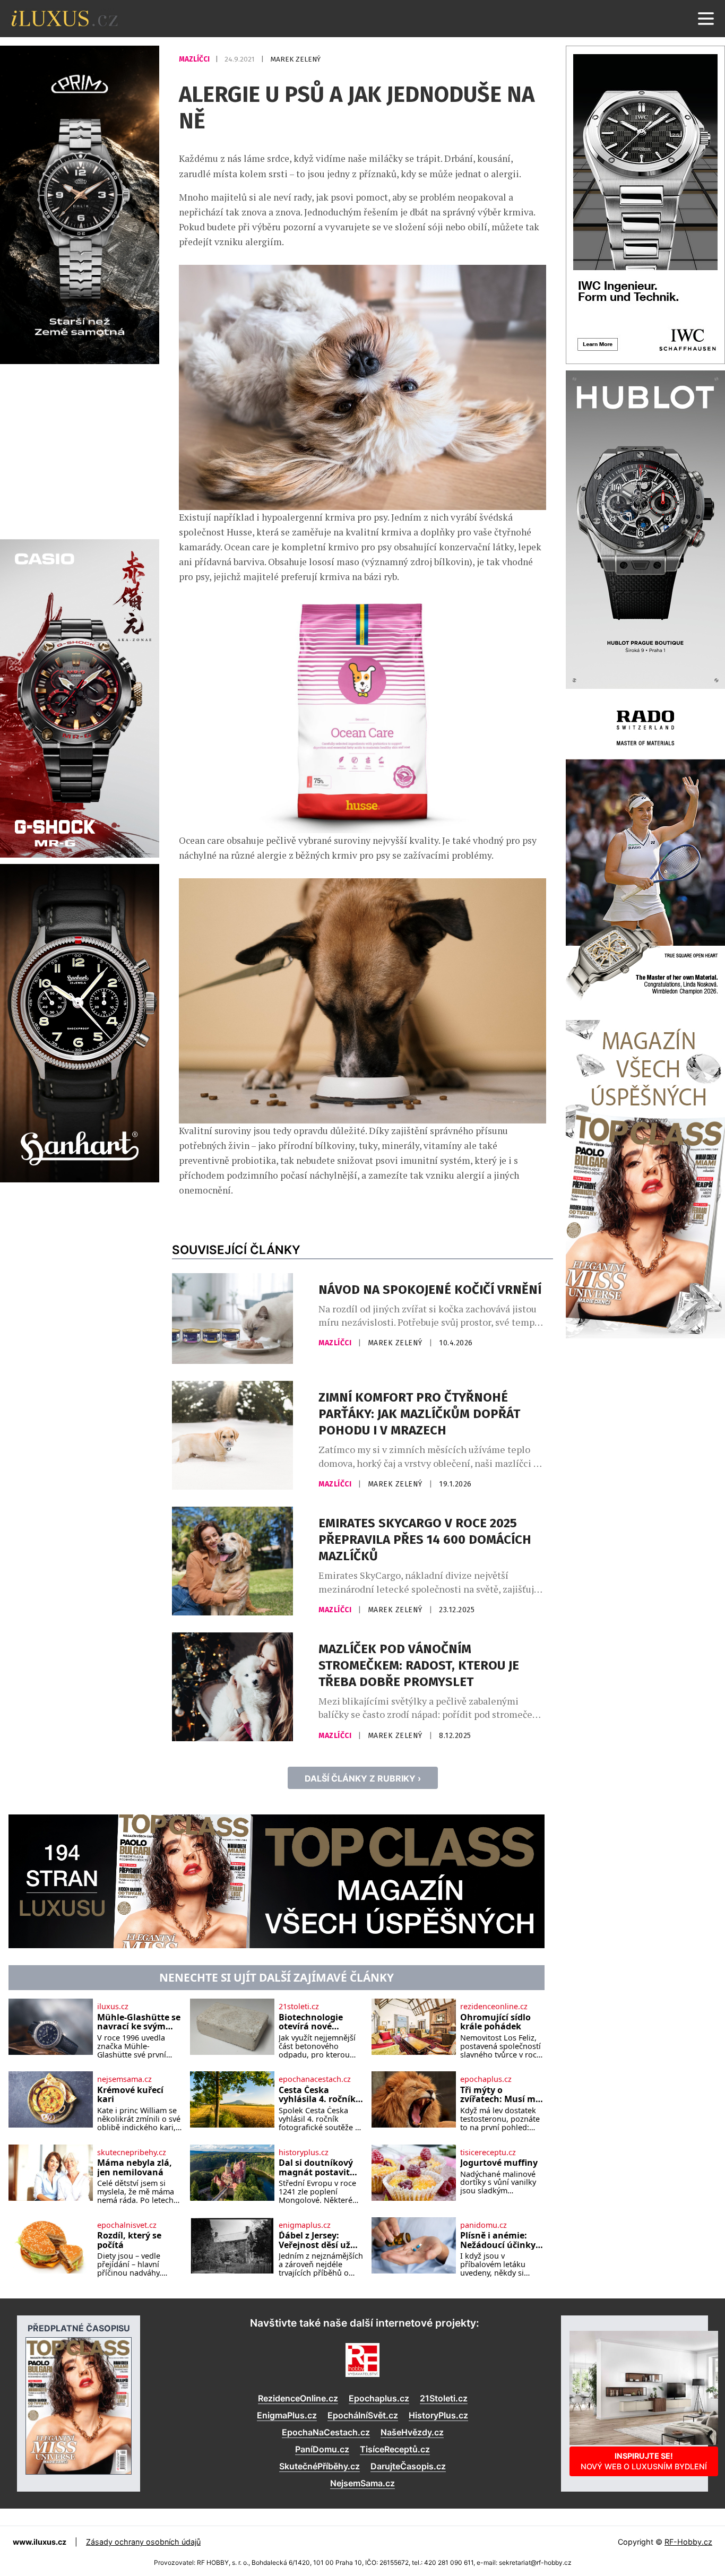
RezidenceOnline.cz (298, 2398)
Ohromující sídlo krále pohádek (495, 2022)
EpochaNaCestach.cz (326, 2432)
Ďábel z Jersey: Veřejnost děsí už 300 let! (314, 2240)
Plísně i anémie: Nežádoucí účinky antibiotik (498, 2240)
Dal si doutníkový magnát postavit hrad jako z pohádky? (316, 2168)
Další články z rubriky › (363, 1778)
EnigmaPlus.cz (287, 2415)
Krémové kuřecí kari (130, 2095)
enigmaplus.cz (305, 2225)
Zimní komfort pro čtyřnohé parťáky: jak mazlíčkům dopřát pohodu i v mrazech (419, 1414)
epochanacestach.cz (315, 2079)
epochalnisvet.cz (127, 2225)
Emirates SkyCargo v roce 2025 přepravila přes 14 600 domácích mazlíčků (425, 1540)
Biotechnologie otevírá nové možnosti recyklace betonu (320, 2022)
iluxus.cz (113, 2007)
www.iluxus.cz (40, 2542)
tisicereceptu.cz (488, 2153)
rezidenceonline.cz (494, 2007)
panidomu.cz (484, 2225)
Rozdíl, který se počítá (129, 2240)
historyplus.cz (304, 2153)
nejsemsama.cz (124, 2079)
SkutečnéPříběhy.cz (320, 2466)
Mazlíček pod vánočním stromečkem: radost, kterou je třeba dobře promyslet (419, 1665)
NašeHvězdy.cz (412, 2432)
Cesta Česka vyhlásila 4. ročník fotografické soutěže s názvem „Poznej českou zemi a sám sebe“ (317, 2095)
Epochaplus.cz (379, 2398)
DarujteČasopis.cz (408, 2466)
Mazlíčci (195, 59)
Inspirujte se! (644, 2461)
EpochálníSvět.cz (363, 2415)
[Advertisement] (80, 450)
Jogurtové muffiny (499, 2163)
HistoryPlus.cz (438, 2415)
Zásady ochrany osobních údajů (143, 2542)
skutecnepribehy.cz (132, 2153)
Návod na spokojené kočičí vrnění (430, 1290)
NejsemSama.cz (362, 2483)
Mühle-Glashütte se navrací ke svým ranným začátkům (139, 2022)
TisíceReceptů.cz (395, 2449)
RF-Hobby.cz (688, 2542)
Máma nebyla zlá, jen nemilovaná (135, 2168)
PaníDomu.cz (322, 2449)
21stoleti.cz (299, 2007)
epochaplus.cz (486, 2079)
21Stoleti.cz (444, 2398)
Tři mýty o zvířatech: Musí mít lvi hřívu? (501, 2095)
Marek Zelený (295, 59)
